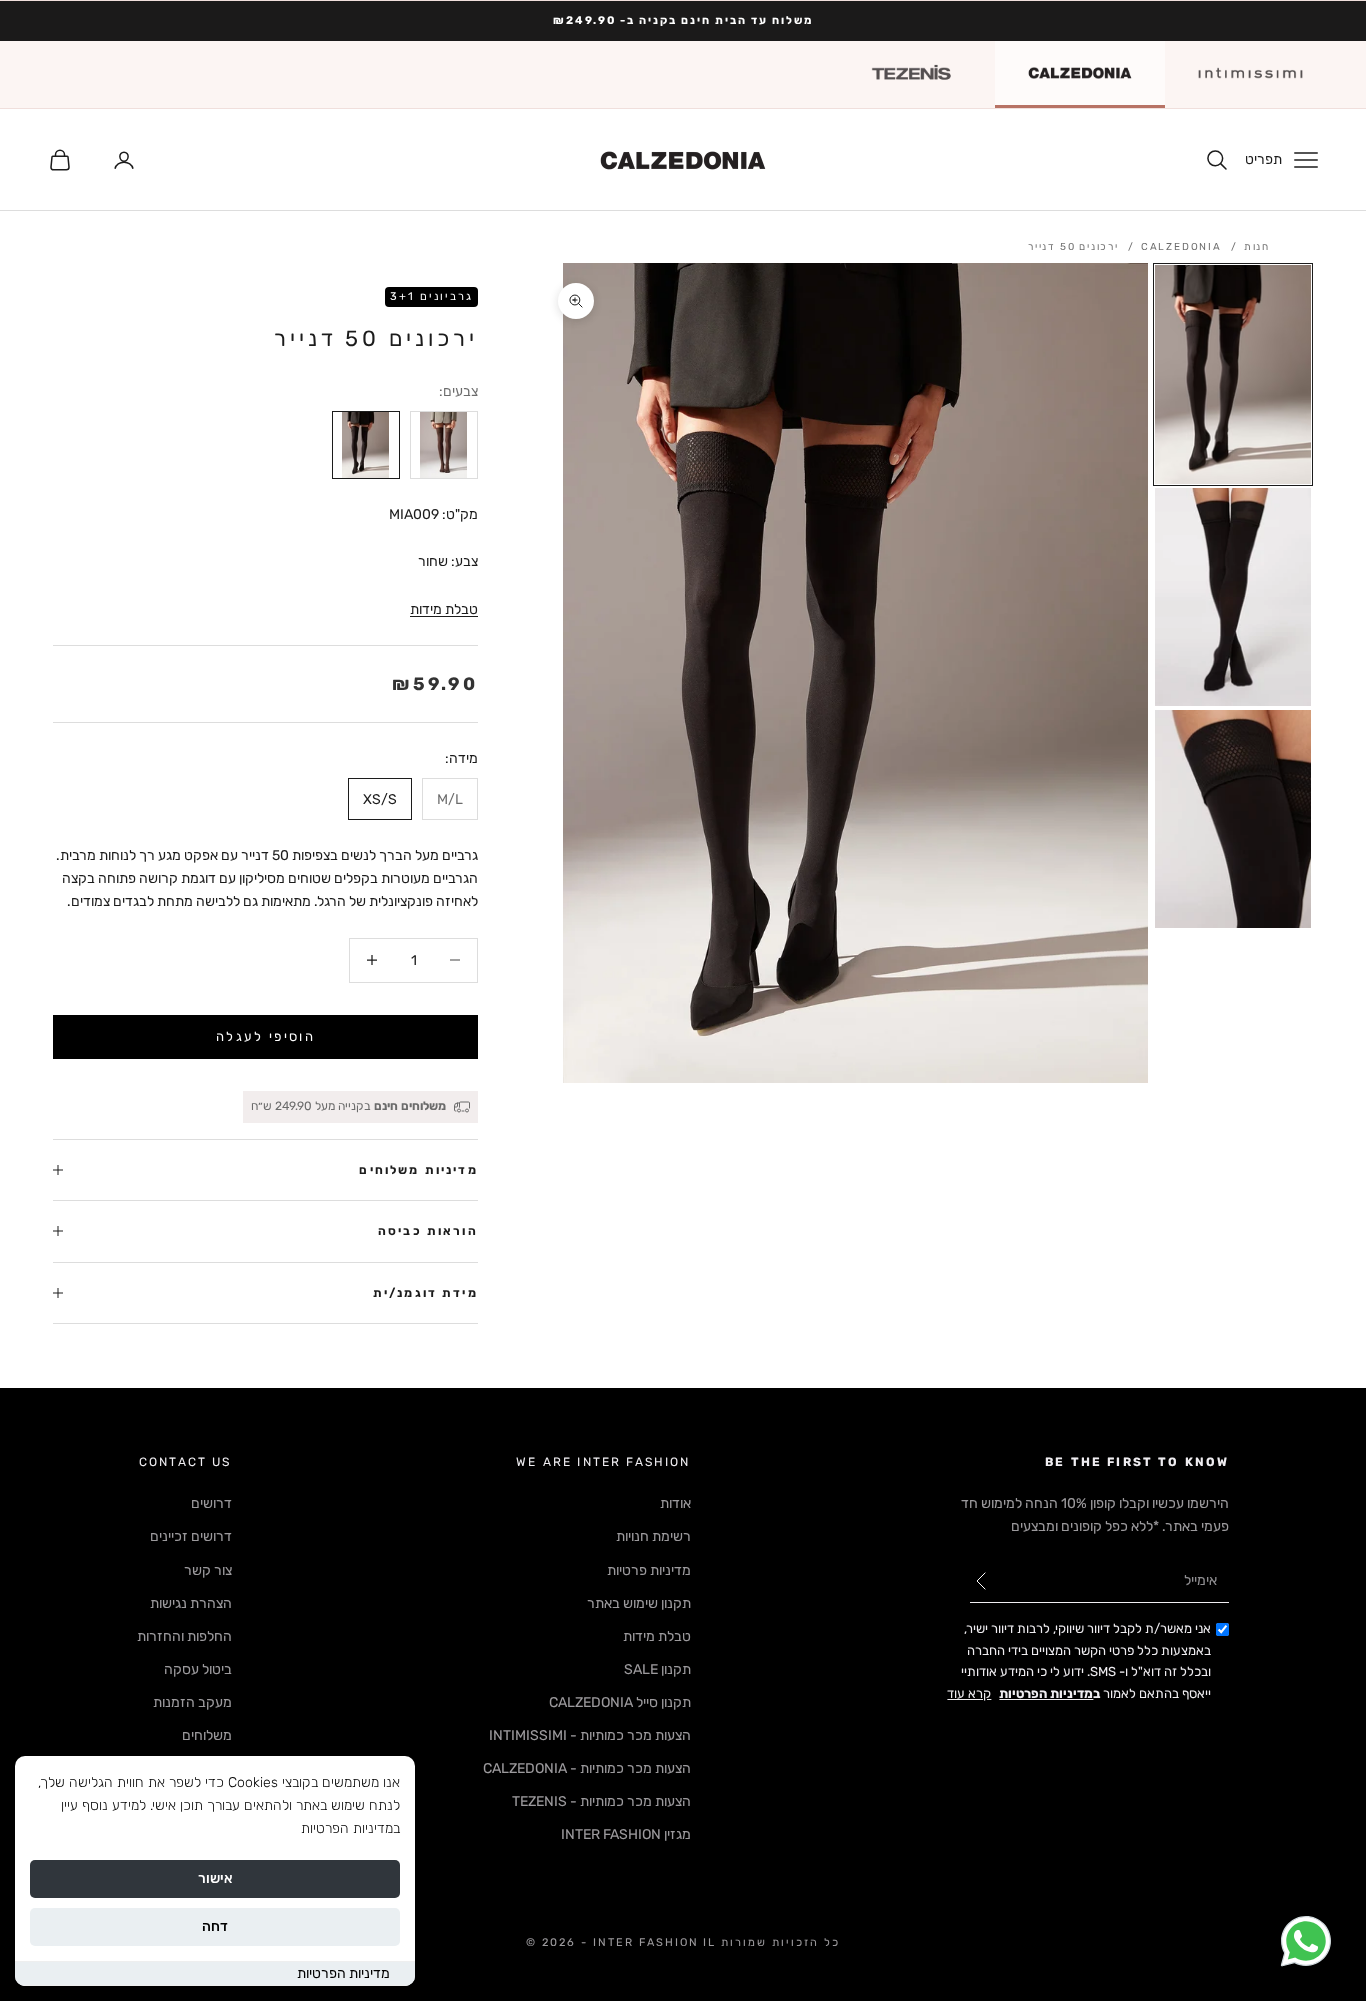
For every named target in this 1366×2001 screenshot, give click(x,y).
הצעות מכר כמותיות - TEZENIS (601, 1801)
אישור (215, 1878)
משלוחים (207, 1735)
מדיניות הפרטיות (343, 1973)
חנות (1257, 247)
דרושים (211, 1503)
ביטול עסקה (198, 1669)
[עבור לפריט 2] (1233, 597)
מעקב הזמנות (192, 1702)
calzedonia (1181, 247)
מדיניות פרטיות (649, 1570)
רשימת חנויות (653, 1536)
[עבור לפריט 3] (1233, 819)
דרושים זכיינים (191, 1536)
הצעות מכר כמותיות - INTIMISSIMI (590, 1735)
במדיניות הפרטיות (350, 1828)
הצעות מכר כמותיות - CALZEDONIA (587, 1768)
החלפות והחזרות (184, 1636)
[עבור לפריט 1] (1233, 374)
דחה (215, 1926)
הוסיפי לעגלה (265, 1036)
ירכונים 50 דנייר (1073, 247)
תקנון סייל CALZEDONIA (620, 1702)
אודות (675, 1503)
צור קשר (208, 1570)
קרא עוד (969, 1693)
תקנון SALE (657, 1669)
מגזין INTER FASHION (626, 1834)
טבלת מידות (444, 609)
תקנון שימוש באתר (639, 1603)
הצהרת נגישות (191, 1603)
